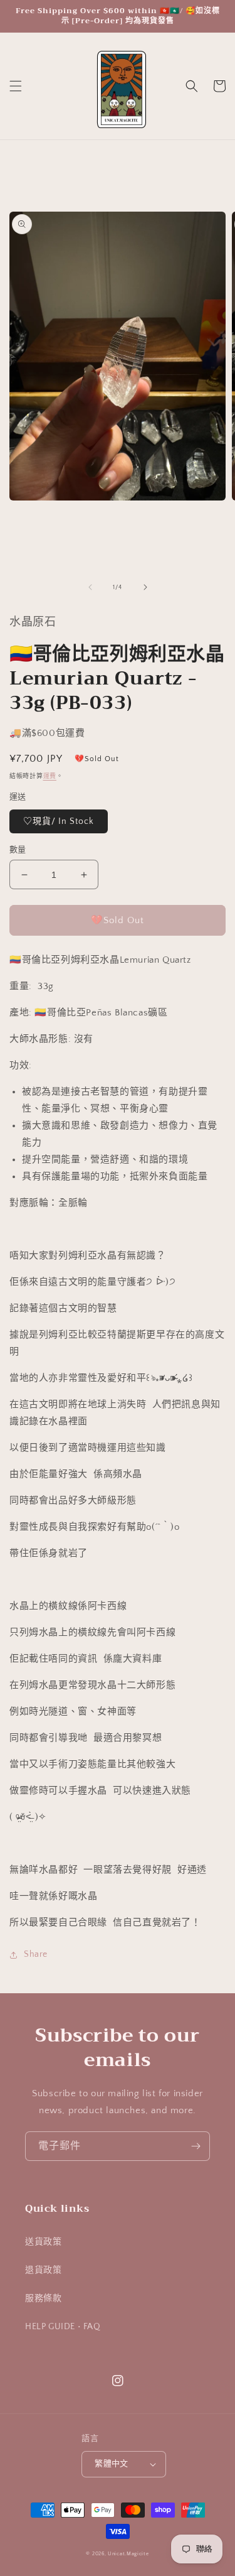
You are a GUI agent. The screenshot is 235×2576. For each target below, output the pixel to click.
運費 (50, 777)
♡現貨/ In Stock (59, 821)
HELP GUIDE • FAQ (63, 2327)
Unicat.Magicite (128, 2554)
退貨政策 (43, 2270)
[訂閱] (196, 2146)
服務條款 (43, 2298)
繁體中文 (112, 2464)
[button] (16, 86)
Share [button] (36, 1954)
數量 (18, 850)
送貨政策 (43, 2242)
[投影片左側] (90, 587)
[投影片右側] (145, 587)
